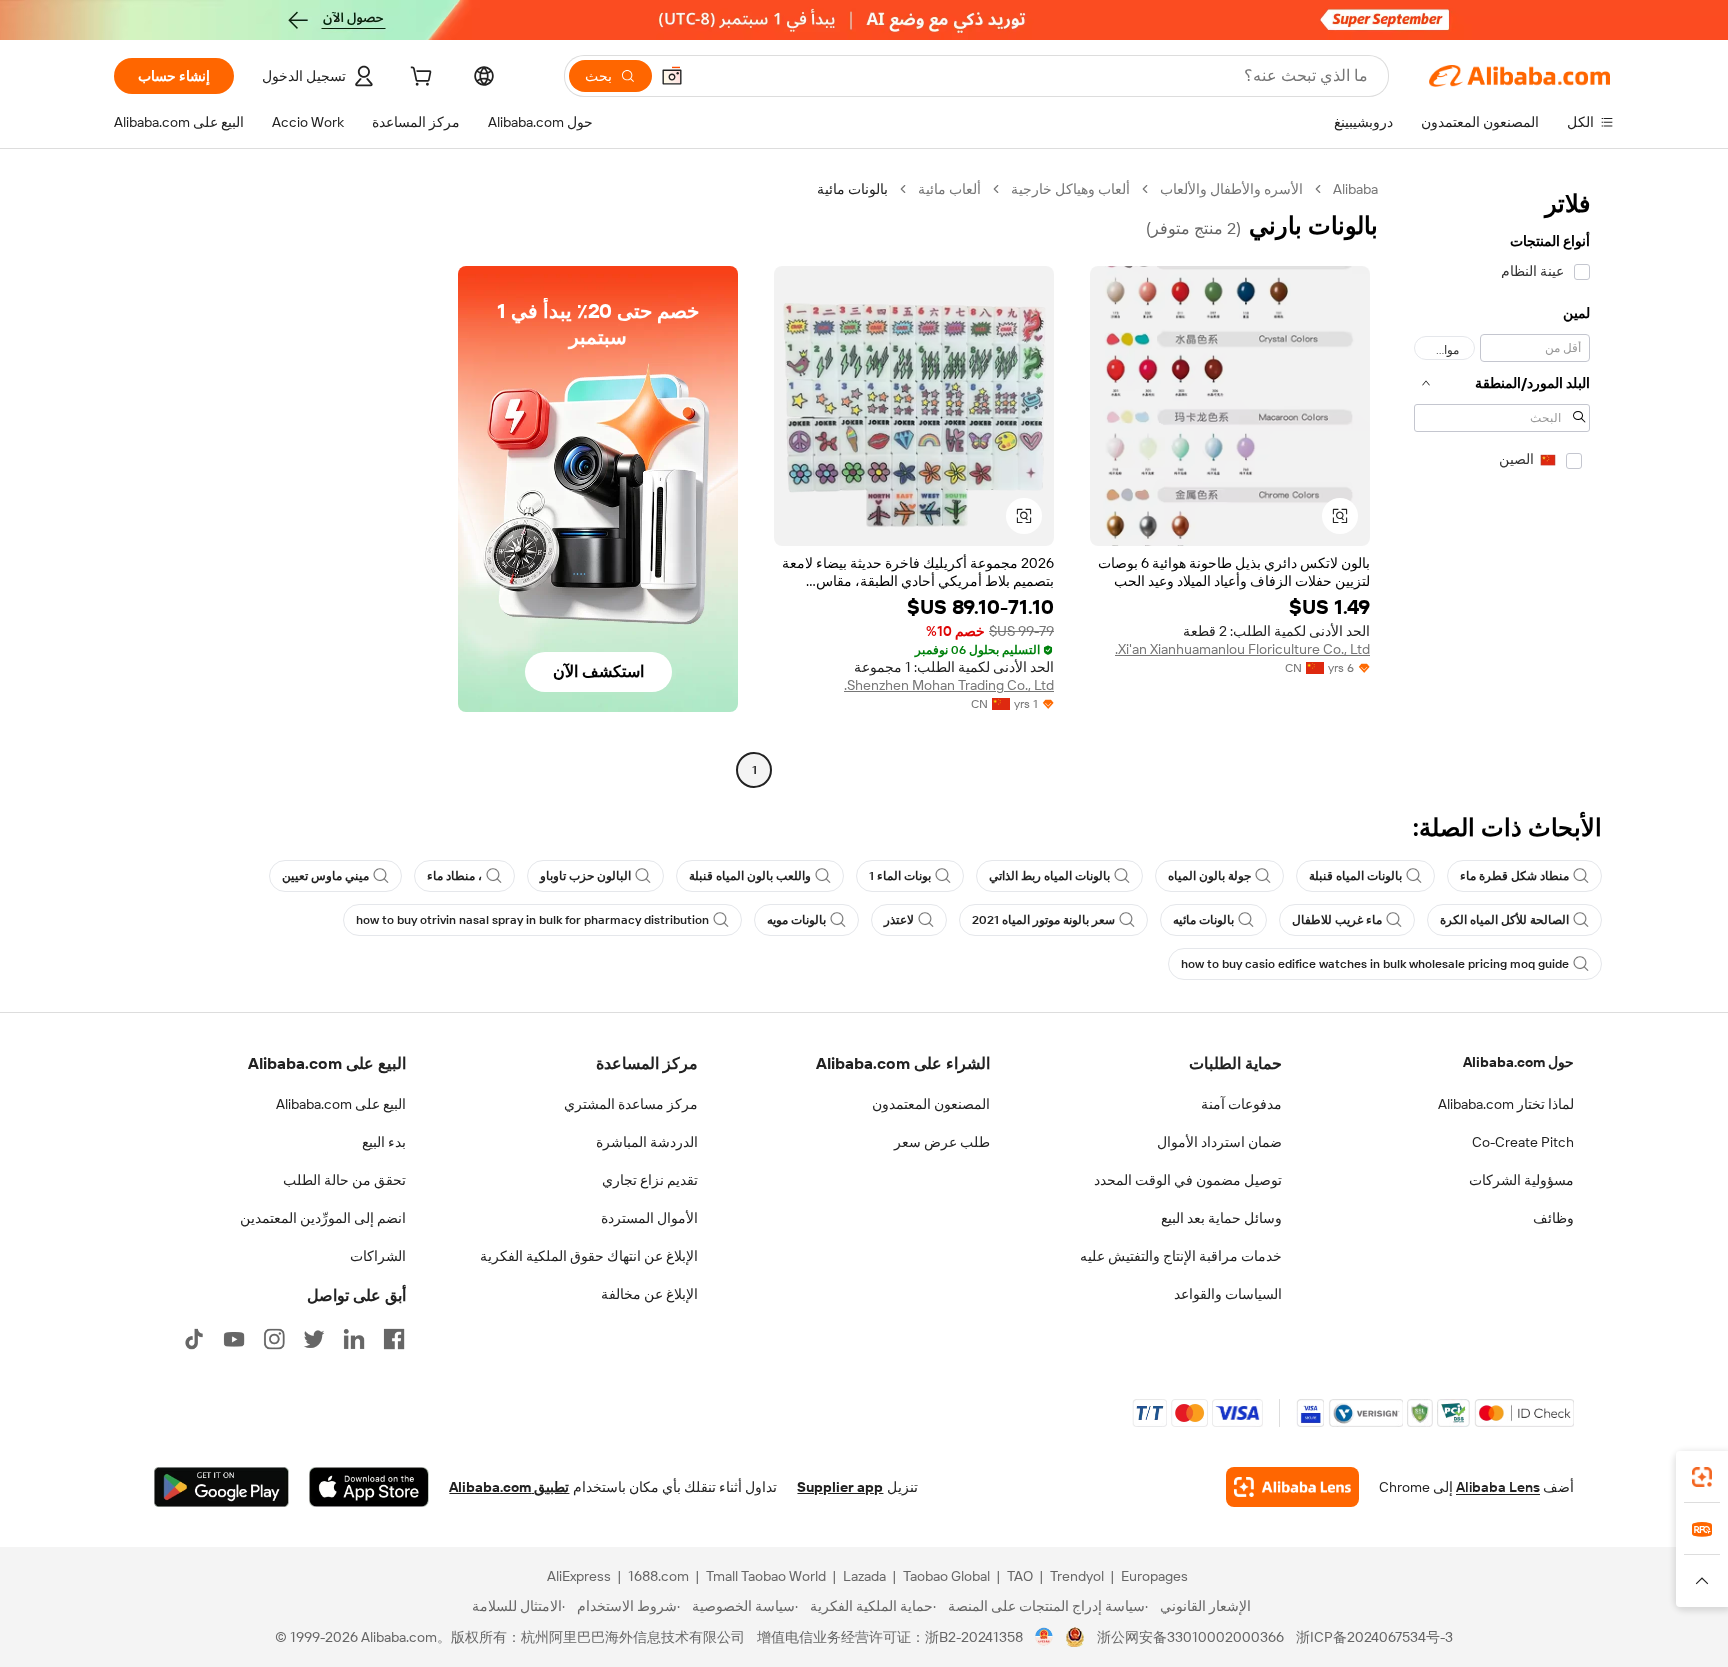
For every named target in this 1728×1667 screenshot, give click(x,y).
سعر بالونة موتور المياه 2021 (1043, 920)
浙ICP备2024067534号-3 (1374, 1637)
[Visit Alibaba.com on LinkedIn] (354, 1339)
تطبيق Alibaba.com (509, 1487)
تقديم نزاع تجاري (650, 1180)
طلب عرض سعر (942, 1142)
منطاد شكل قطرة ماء (1514, 876)
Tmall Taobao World (766, 1576)
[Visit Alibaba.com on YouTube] (234, 1339)
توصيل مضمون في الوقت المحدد (1188, 1180)
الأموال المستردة (649, 1218)
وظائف (1553, 1218)
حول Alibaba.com (1518, 1062)
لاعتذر (899, 920)
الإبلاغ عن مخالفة (649, 1294)
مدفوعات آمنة (1241, 1104)
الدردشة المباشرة (647, 1142)
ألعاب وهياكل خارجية (1070, 189)
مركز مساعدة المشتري (631, 1104)
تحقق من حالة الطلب (344, 1180)
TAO (1020, 1576)
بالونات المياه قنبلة (1355, 876)
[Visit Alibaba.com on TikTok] (194, 1339)
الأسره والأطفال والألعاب (1231, 189)
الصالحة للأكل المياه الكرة (1504, 920)
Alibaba (1355, 189)
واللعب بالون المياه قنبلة (750, 876)
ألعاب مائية (949, 189)
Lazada (864, 1576)
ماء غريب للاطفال (1337, 920)
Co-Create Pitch (1523, 1142)
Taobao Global (946, 1576)
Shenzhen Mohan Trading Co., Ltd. (949, 685)
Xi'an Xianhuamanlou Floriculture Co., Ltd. (1242, 649)
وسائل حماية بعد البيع (1221, 1218)
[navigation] (1502, 482)
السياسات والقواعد (1228, 1294)
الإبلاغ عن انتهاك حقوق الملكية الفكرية (589, 1256)
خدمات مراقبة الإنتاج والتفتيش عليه (1181, 1256)
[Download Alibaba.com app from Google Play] (221, 1487)
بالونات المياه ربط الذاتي (1049, 876)
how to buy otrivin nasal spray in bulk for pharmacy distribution (532, 920)
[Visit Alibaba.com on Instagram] (274, 1339)
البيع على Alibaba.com (341, 1104)
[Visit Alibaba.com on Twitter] (314, 1339)
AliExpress (579, 1576)
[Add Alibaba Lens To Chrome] (1292, 1487)
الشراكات (378, 1256)
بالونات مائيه (1203, 920)
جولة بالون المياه (1209, 876)
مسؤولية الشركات (1521, 1180)
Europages (1154, 1576)
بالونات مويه (796, 920)
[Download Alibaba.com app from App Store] (369, 1487)
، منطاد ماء (454, 876)
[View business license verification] (1044, 1637)
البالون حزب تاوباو (585, 876)
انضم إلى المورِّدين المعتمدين (323, 1218)
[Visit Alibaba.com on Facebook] (394, 1339)
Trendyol (1077, 1576)
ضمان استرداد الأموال (1219, 1142)
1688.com (658, 1576)
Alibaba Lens (1498, 1487)
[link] (1702, 1477)
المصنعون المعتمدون (931, 1104)
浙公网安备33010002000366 (1190, 1637)
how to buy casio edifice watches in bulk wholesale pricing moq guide (1375, 964)
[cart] (419, 79)
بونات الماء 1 (900, 876)
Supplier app (840, 1487)
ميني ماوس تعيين (325, 876)
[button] (672, 76)
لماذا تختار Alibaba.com (1506, 1104)
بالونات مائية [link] (852, 189)
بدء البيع (384, 1142)
